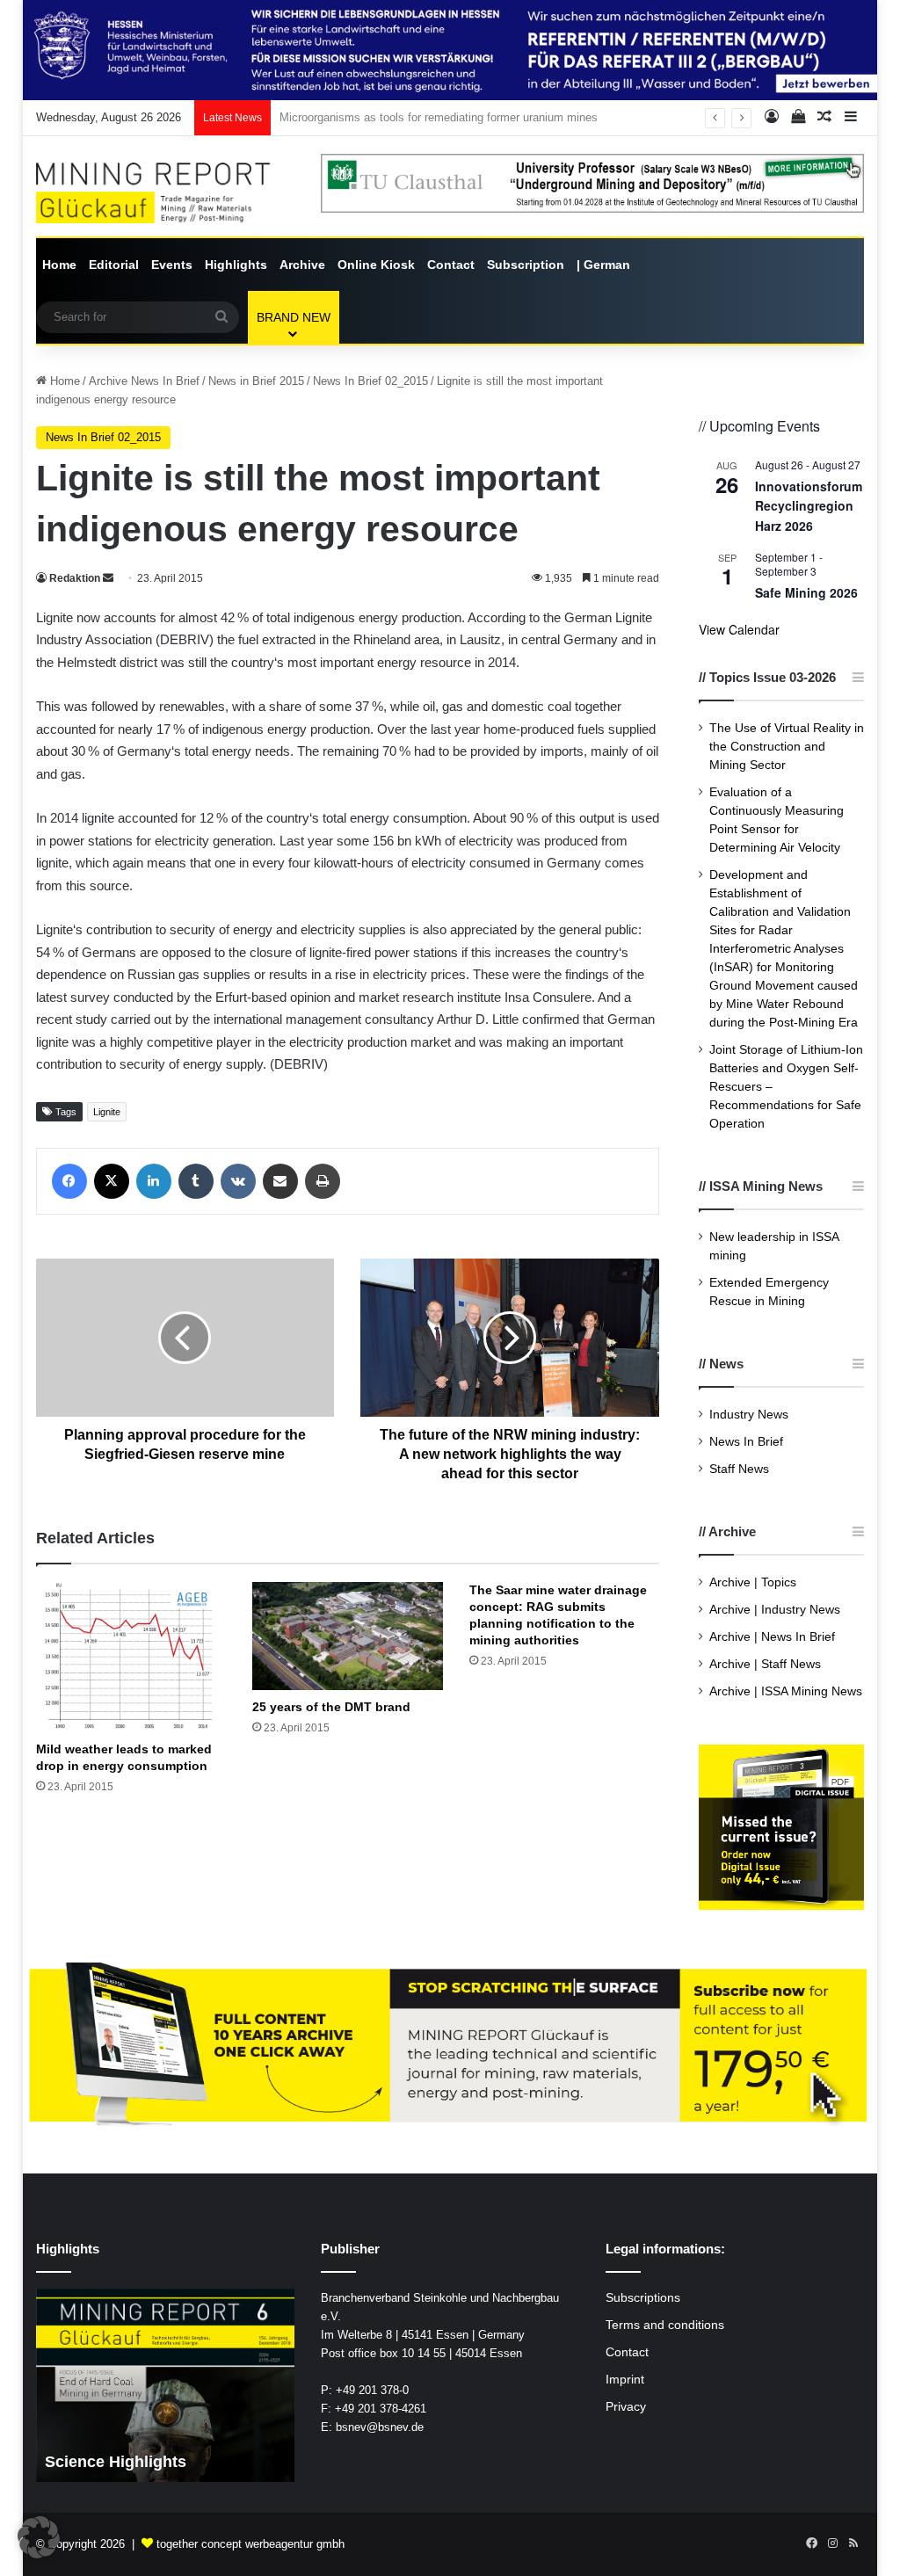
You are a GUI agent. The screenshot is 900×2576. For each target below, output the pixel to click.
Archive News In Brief (144, 381)
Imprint (625, 2380)
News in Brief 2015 (256, 381)
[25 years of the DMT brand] (348, 1636)
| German (603, 265)
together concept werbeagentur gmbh (250, 2544)
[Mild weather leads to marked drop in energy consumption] (131, 1657)
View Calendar (739, 629)
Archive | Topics (753, 1582)
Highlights (236, 265)
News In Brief (746, 1442)
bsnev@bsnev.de (380, 2427)
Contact (451, 265)
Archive (302, 265)
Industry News (749, 1415)
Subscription (526, 265)
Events (172, 265)
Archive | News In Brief (772, 1637)
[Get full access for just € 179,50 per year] (450, 2046)
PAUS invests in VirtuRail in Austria (370, 117)
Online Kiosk (376, 265)
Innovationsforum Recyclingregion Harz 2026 (809, 506)
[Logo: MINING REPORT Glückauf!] (165, 193)
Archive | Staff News (765, 1664)
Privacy (626, 2407)
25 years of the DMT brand (331, 1707)
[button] (39, 2537)
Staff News (739, 1469)
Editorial (114, 265)
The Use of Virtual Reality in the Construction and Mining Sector (787, 747)
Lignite (107, 1112)
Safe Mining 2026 (806, 592)
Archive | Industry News (775, 1610)
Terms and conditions (665, 2325)
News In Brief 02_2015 (370, 381)
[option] (166, 2385)
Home (59, 265)
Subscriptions (643, 2298)
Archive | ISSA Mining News (786, 1691)
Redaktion (75, 578)
